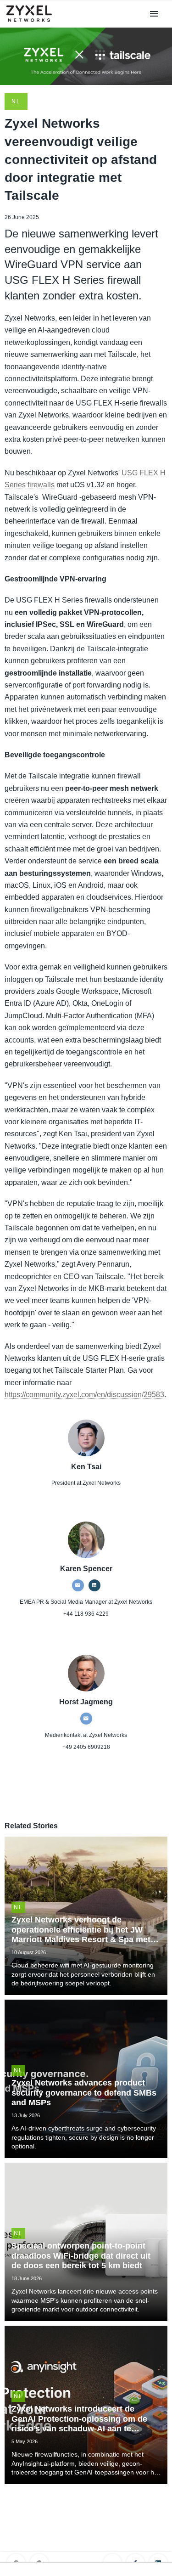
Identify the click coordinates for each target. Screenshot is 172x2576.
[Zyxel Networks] (33, 22)
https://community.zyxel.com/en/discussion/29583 (84, 1395)
